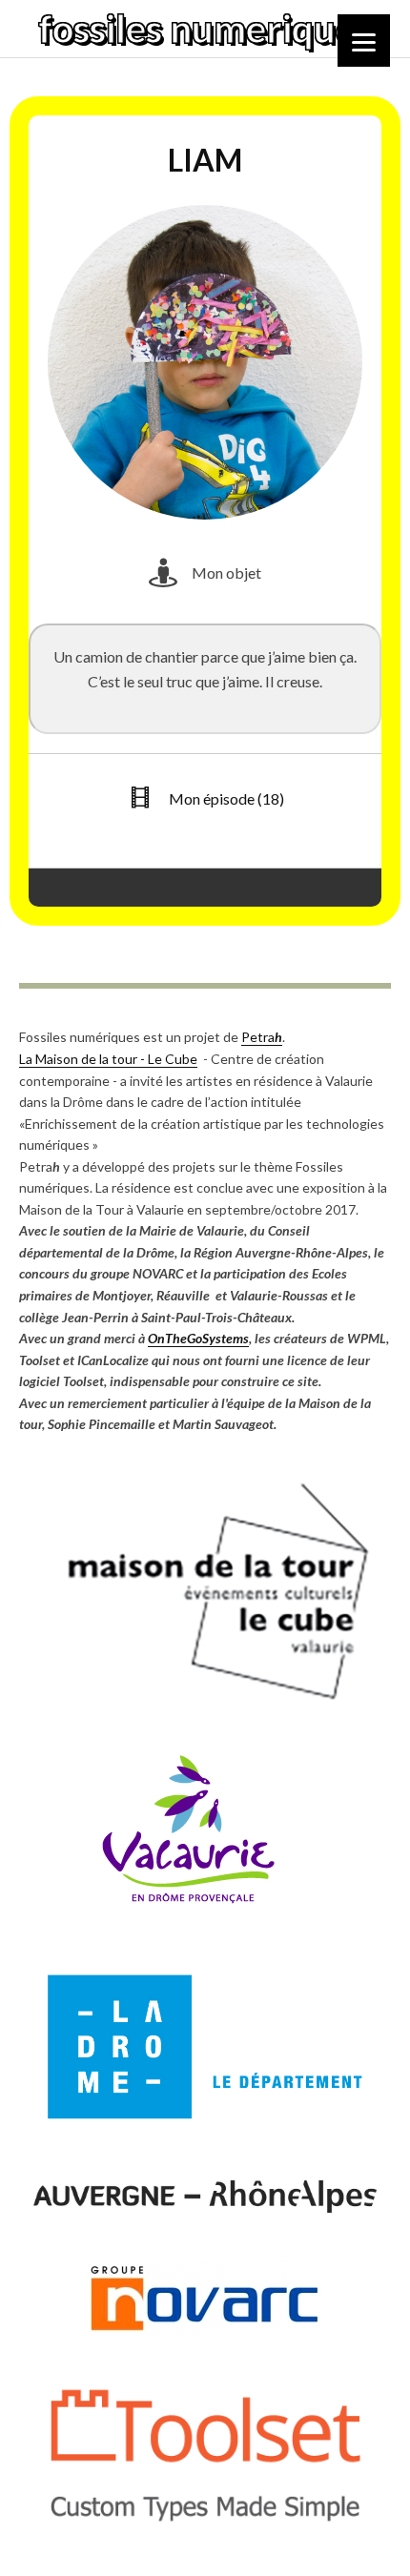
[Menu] (364, 41)
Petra (262, 1037)
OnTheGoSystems (198, 1338)
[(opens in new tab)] (205, 1703)
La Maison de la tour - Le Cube (108, 1059)
